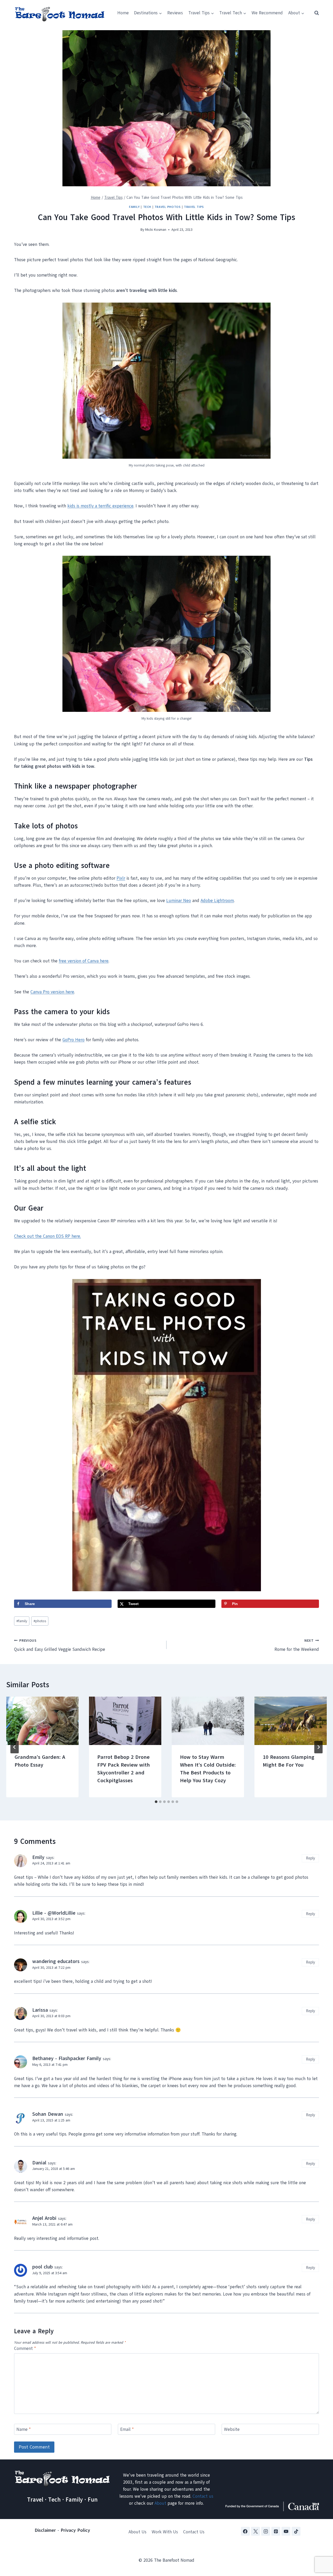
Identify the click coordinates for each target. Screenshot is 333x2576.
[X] (255, 2531)
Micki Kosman (156, 230)
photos (40, 1621)
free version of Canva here (84, 961)
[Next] (318, 1747)
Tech (147, 207)
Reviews (175, 13)
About (160, 2503)
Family (134, 207)
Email (127, 2430)
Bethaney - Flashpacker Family (67, 2059)
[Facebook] (245, 2531)
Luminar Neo (179, 901)
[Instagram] (266, 2531)
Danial (39, 2163)
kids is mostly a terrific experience (100, 506)
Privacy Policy (75, 2530)
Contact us (203, 2496)
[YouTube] (286, 2531)
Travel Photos (168, 207)
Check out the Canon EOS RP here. (47, 1236)
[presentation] (42, 1721)
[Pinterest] (276, 2531)
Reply (310, 1858)
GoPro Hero (73, 1040)
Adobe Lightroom (217, 901)
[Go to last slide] (15, 1747)
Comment (25, 2349)
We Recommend (267, 13)
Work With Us (165, 2532)
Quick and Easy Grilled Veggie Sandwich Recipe (60, 1645)
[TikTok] (296, 2531)
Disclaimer (45, 2530)
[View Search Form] (314, 13)
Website (232, 2430)
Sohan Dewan (48, 2114)
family (22, 1621)
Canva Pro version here (52, 992)
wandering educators (56, 1961)
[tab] (156, 1802)
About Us (137, 2532)
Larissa (40, 2010)
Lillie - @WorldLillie (54, 1913)
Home (123, 13)
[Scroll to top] (320, 2546)
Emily (38, 1857)
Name (24, 2430)
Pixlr (121, 878)
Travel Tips (194, 207)
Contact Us (194, 2532)
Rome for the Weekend (297, 1645)
